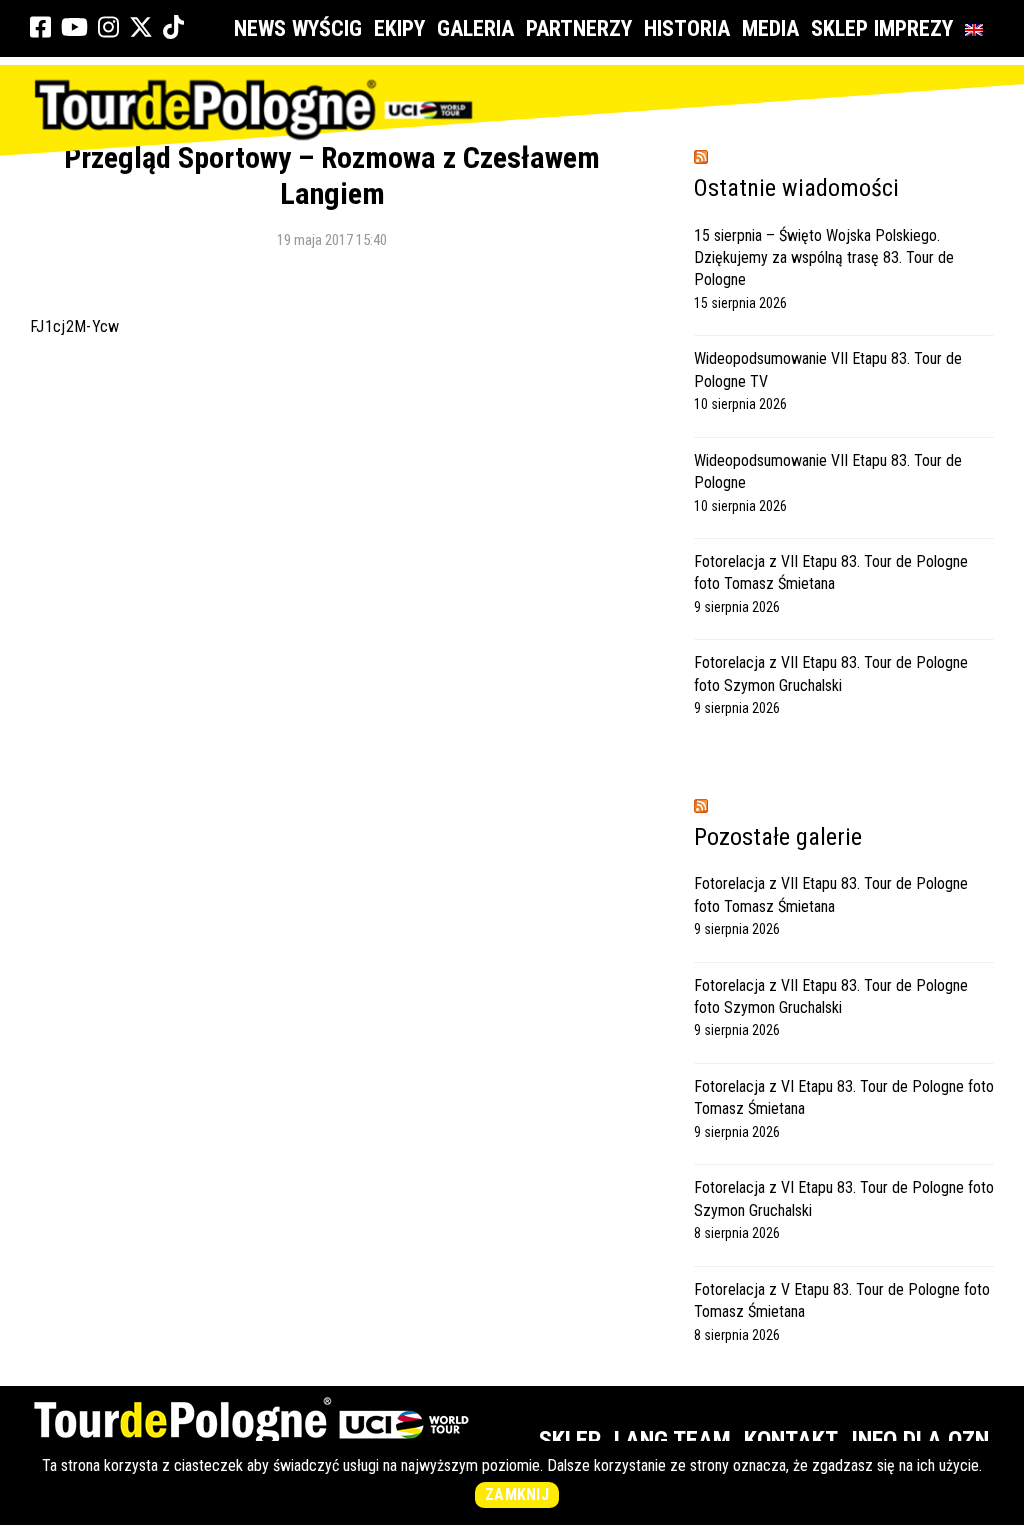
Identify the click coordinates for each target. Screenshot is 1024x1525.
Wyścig (327, 28)
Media (770, 28)
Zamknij (517, 1494)
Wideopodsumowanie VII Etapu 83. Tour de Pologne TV (828, 369)
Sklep (839, 28)
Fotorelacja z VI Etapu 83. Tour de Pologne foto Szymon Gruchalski (844, 1198)
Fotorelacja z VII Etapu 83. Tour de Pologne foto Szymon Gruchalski (831, 673)
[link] (40, 28)
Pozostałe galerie (778, 837)
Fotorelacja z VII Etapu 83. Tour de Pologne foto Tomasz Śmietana (831, 572)
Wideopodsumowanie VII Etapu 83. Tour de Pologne (828, 471)
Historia (687, 28)
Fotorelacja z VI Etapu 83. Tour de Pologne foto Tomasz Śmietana (844, 1097)
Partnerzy (579, 28)
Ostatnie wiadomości (796, 188)
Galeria (475, 28)
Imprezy (913, 28)
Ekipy (399, 28)
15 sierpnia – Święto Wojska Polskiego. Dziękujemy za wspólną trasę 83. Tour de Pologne (824, 258)
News (260, 28)
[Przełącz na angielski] (978, 28)
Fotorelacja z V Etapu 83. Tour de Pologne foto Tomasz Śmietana (842, 1300)
